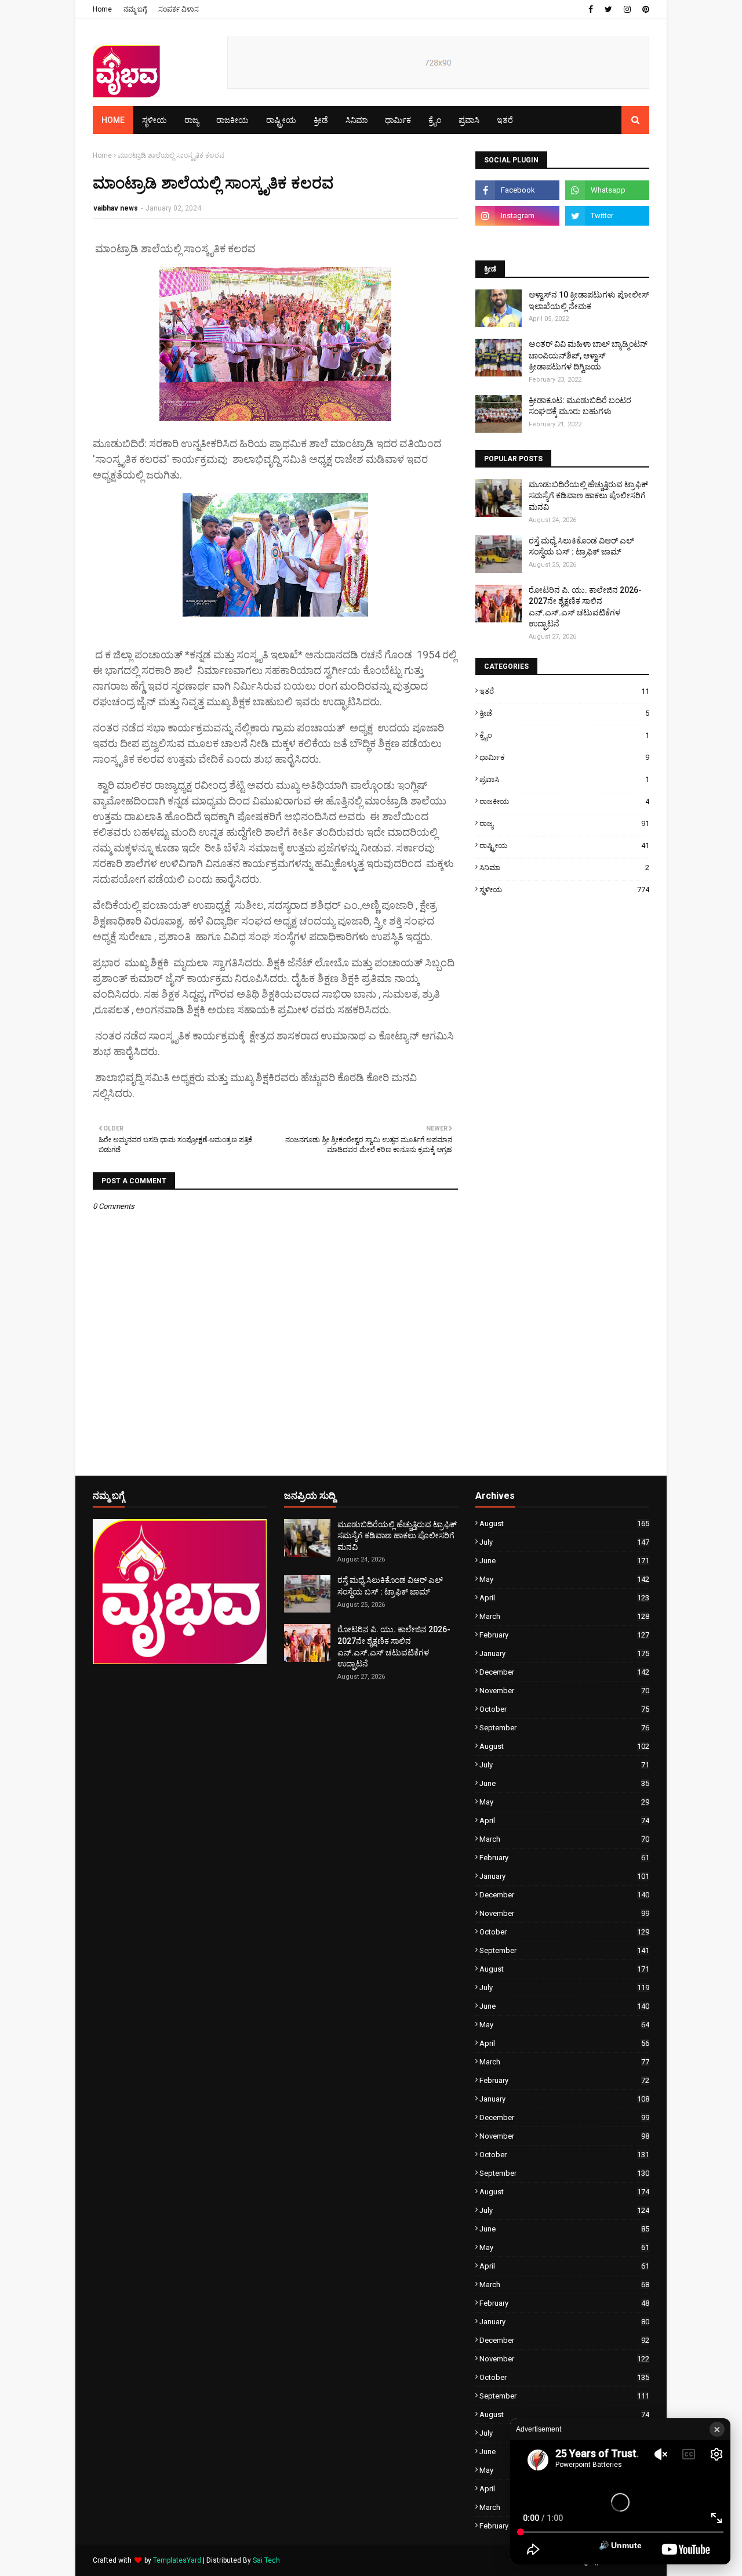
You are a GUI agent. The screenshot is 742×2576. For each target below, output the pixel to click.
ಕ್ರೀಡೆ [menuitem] (321, 120)
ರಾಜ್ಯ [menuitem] (192, 120)
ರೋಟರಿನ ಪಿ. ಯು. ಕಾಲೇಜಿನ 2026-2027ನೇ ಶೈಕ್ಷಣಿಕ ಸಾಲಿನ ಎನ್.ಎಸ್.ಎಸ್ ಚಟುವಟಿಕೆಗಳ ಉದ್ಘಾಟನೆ (585, 607)
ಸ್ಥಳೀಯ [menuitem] (154, 120)
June (564, 1561)
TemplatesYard (177, 2560)
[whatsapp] (607, 190)
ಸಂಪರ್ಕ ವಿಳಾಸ (179, 9)
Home (102, 9)
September (564, 1728)
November (564, 1691)
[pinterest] (644, 9)
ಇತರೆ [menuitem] (505, 120)
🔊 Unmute (620, 2545)
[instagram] (627, 9)
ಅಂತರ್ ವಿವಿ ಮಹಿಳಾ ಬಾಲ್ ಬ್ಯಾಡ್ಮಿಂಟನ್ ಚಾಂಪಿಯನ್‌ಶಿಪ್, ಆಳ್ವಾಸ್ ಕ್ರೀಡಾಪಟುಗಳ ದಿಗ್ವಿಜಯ (588, 355)
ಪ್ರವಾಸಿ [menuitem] (469, 120)
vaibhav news (116, 208)
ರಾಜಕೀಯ (564, 801)
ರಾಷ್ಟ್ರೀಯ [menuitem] (281, 120)
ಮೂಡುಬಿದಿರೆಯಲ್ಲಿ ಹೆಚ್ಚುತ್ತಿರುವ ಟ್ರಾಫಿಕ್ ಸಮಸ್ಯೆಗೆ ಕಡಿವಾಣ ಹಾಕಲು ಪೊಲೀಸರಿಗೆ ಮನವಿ (588, 496)
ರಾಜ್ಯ (564, 823)
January (564, 1653)
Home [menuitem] (113, 120)
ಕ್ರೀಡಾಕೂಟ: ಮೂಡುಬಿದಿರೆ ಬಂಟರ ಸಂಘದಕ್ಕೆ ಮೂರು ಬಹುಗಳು (580, 406)
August (564, 1524)
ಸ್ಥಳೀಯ (564, 890)
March (564, 1616)
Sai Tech (266, 2560)
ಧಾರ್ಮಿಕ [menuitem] (398, 120)
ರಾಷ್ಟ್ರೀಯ (564, 845)
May (564, 1579)
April (564, 1598)
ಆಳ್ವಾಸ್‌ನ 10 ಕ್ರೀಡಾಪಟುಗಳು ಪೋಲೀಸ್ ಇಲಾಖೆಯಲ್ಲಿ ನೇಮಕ (589, 300)
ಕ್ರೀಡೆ (564, 713)
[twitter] (608, 9)
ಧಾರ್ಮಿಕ (564, 757)
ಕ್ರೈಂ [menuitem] (435, 120)
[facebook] (591, 9)
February (564, 1635)
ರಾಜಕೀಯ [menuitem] (232, 120)
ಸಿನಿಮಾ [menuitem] (357, 120)
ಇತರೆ (564, 691)
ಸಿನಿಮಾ (564, 867)
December (564, 1672)
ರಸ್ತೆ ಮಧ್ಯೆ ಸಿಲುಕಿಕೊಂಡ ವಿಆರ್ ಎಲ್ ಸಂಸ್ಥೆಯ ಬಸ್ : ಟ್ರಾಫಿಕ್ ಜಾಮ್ (581, 546)
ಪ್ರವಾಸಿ (564, 779)
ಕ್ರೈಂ (564, 735)
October (564, 1709)
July (564, 1542)
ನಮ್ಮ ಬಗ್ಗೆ (135, 9)
